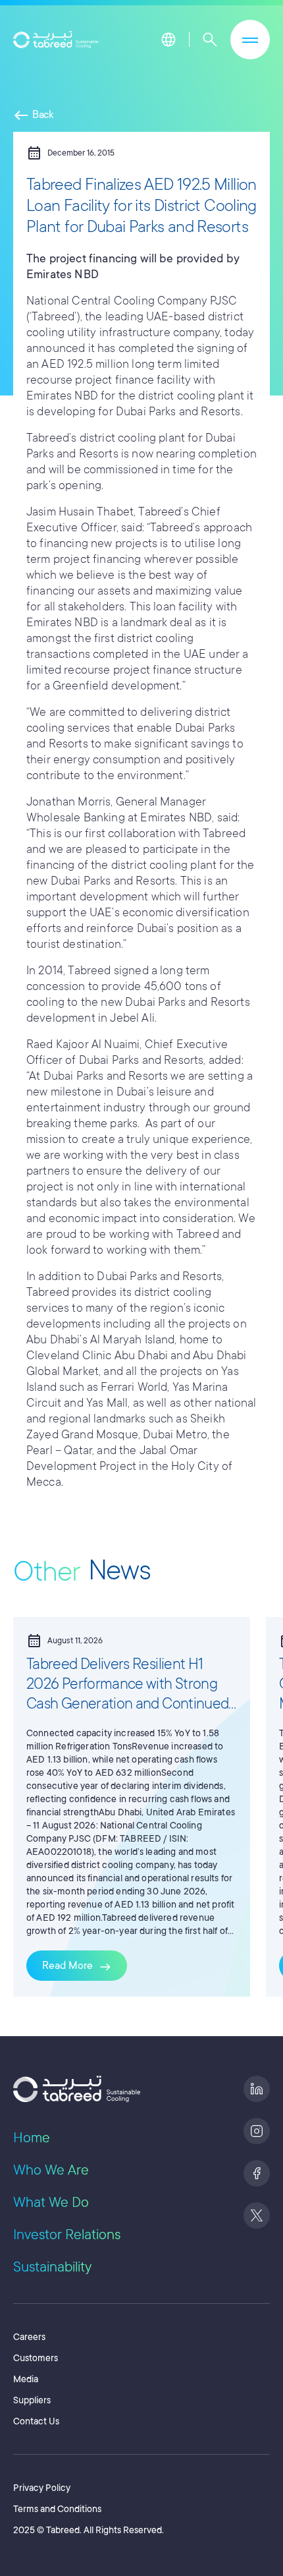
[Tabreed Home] (56, 40)
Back (34, 115)
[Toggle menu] (250, 40)
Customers (36, 2358)
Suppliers (32, 2400)
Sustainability (52, 2267)
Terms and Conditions (57, 2509)
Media (26, 2379)
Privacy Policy (42, 2488)
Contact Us (36, 2421)
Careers (29, 2337)
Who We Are (51, 2170)
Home (32, 2138)
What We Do (51, 2202)
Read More (77, 1967)
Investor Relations (67, 2235)
